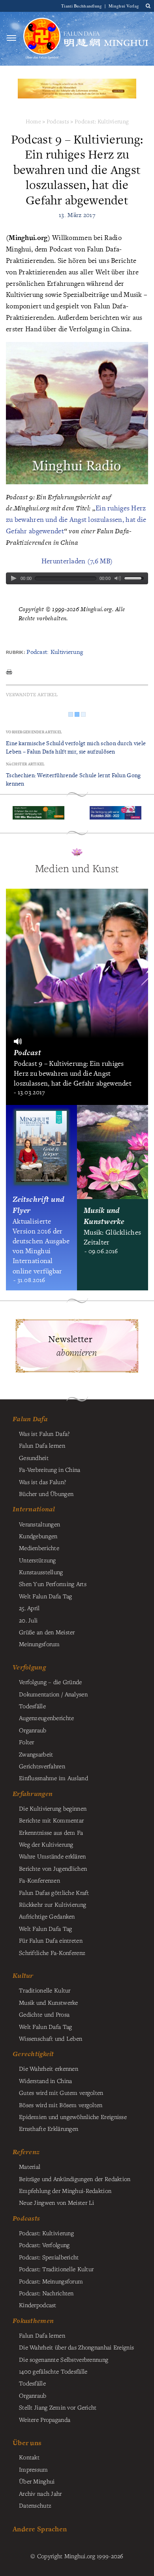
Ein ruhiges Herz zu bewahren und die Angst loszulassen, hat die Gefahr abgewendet (76, 519)
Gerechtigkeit (33, 2054)
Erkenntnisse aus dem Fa (51, 1832)
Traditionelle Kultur (45, 1990)
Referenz (26, 2152)
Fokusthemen (33, 2321)
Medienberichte (39, 1548)
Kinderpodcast (38, 2305)
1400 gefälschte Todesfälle (53, 2371)
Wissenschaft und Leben (51, 2038)
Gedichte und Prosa (44, 2014)
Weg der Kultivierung (46, 1844)
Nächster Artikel (25, 764)
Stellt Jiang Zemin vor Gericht (58, 2407)
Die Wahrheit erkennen (49, 2068)
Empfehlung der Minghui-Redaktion (65, 2191)
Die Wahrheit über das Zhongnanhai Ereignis (76, 2347)
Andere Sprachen (40, 2529)
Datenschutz (35, 2505)
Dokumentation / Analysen (53, 1694)
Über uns (27, 2443)
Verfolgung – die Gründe (51, 1682)
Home (33, 121)
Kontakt (29, 2457)
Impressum (34, 2469)
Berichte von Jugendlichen (53, 1868)
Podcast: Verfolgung (44, 2245)
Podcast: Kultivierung (101, 121)
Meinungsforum (39, 1644)
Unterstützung (38, 1560)
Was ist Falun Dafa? (44, 1433)
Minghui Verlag (124, 6)
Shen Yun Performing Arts (53, 1584)
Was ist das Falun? (42, 1482)
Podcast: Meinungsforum (51, 2281)
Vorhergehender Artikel (34, 732)
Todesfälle (32, 1706)
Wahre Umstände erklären (53, 1856)
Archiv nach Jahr (40, 2493)
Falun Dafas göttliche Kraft (54, 1892)
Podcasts (58, 121)
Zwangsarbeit (36, 1754)
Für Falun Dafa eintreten (51, 1940)
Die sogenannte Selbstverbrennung (64, 2359)
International (34, 1509)
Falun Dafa (30, 1419)
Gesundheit (34, 1458)
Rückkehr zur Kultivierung (53, 1904)
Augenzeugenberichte (46, 1718)
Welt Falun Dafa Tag (45, 1928)
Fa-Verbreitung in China (50, 1469)
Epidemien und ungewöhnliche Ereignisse (73, 2117)
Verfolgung (29, 1667)
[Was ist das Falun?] (42, 38)
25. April (29, 1608)
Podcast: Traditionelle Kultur (56, 2269)
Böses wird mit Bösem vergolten (61, 2105)
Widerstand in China (45, 2081)
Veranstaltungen (39, 1524)
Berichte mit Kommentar (51, 1820)
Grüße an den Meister (47, 1632)
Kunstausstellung (41, 1572)
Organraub (33, 1730)
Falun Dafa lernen (42, 1445)
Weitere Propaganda (45, 2419)
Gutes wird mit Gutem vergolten (61, 2093)
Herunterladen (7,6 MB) (77, 561)
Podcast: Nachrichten (46, 2293)
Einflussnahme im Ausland (54, 1778)
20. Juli (28, 1620)
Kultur (23, 1975)
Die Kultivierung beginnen (53, 1808)
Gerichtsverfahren (42, 1766)
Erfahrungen (33, 1794)
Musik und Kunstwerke (49, 2002)
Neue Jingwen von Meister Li (57, 2202)
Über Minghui (37, 2481)
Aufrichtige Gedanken (47, 1916)
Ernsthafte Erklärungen (49, 2128)
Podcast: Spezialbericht (49, 2257)
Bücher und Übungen (46, 1494)
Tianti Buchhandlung (82, 6)
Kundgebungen (38, 1536)
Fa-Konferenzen (39, 1880)
